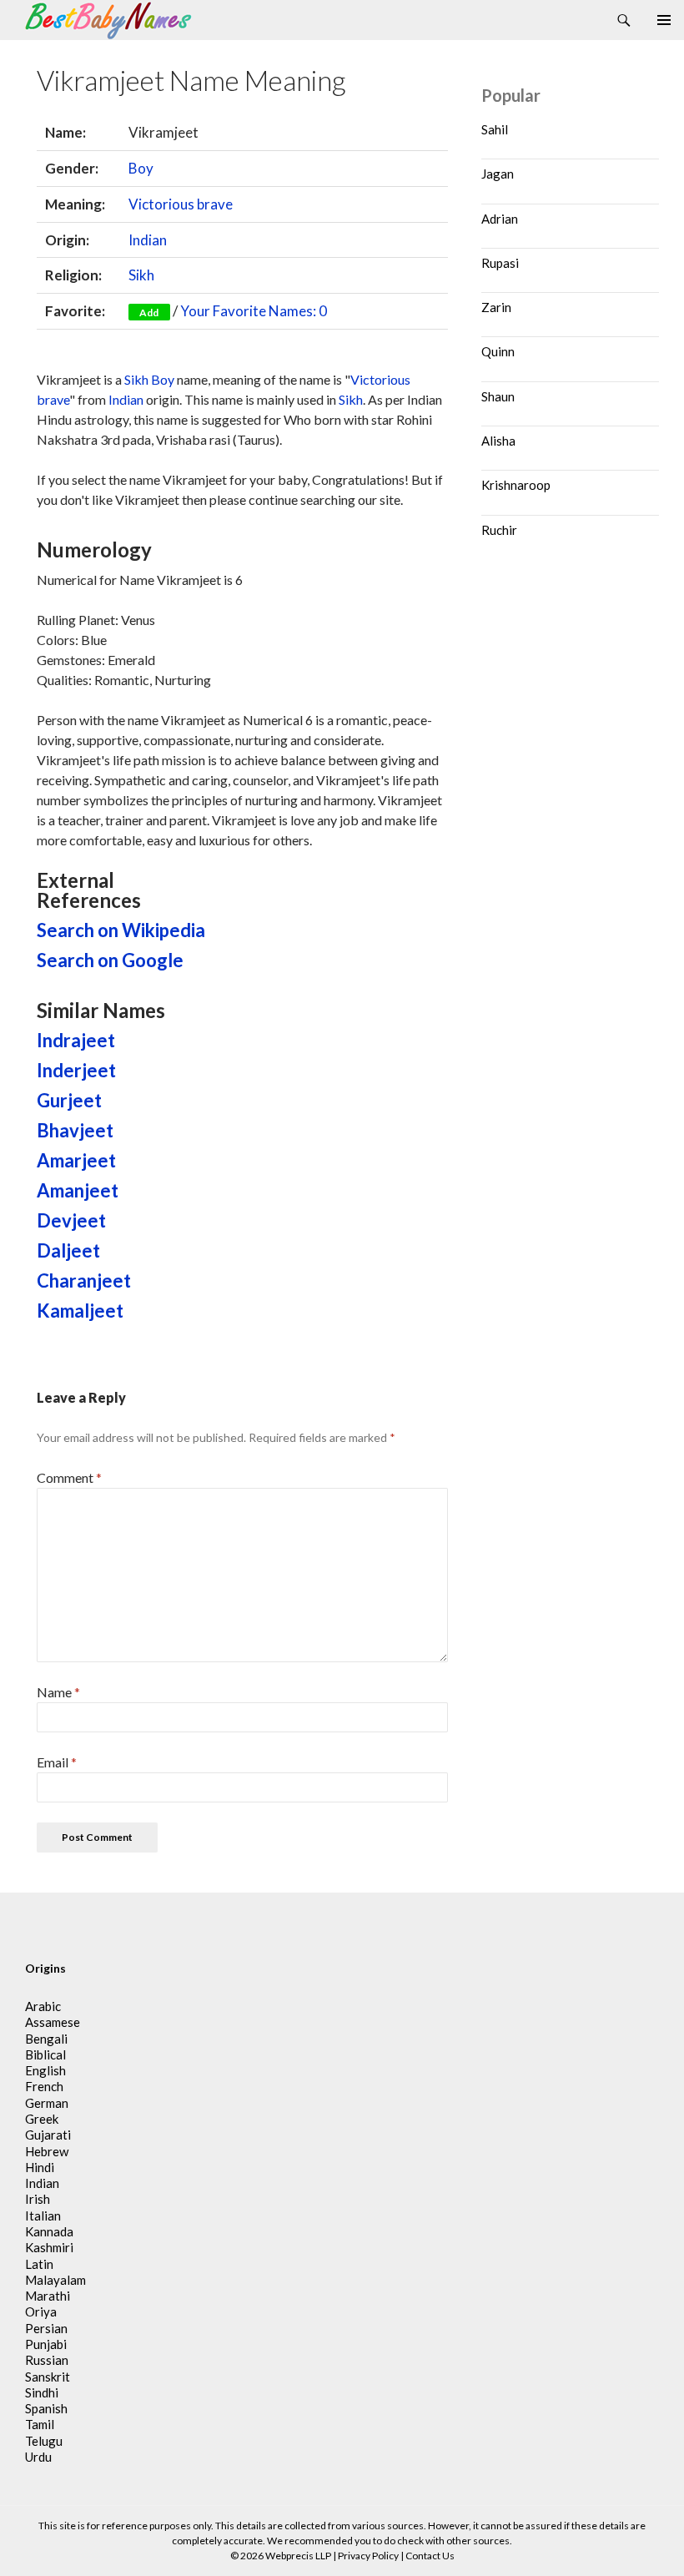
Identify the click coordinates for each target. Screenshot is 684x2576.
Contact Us (430, 2556)
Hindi (40, 2167)
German (47, 2103)
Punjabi (46, 2344)
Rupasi (500, 263)
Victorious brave (181, 204)
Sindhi (42, 2392)
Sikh (141, 275)
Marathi (48, 2296)
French (44, 2086)
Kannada (49, 2231)
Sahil (495, 129)
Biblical (45, 2054)
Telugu (44, 2441)
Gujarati (48, 2135)
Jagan (498, 174)
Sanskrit (48, 2377)
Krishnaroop (516, 485)
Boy (141, 168)
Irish (38, 2199)
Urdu (38, 2457)
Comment (69, 1477)
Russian (47, 2360)
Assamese (53, 2022)
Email (57, 1762)
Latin (39, 2264)
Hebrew (47, 2151)
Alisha (498, 441)
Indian (148, 240)
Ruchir (499, 530)
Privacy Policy (368, 2556)
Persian (46, 2328)
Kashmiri (49, 2247)
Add (149, 313)
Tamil (40, 2424)
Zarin (496, 307)
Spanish (46, 2408)
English (45, 2070)
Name (58, 1692)
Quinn (498, 351)
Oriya (41, 2311)
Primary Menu (664, 20)
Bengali (46, 2039)
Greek (42, 2119)
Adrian (500, 219)
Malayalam (55, 2280)
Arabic (43, 2006)
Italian (43, 2216)
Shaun (498, 396)
